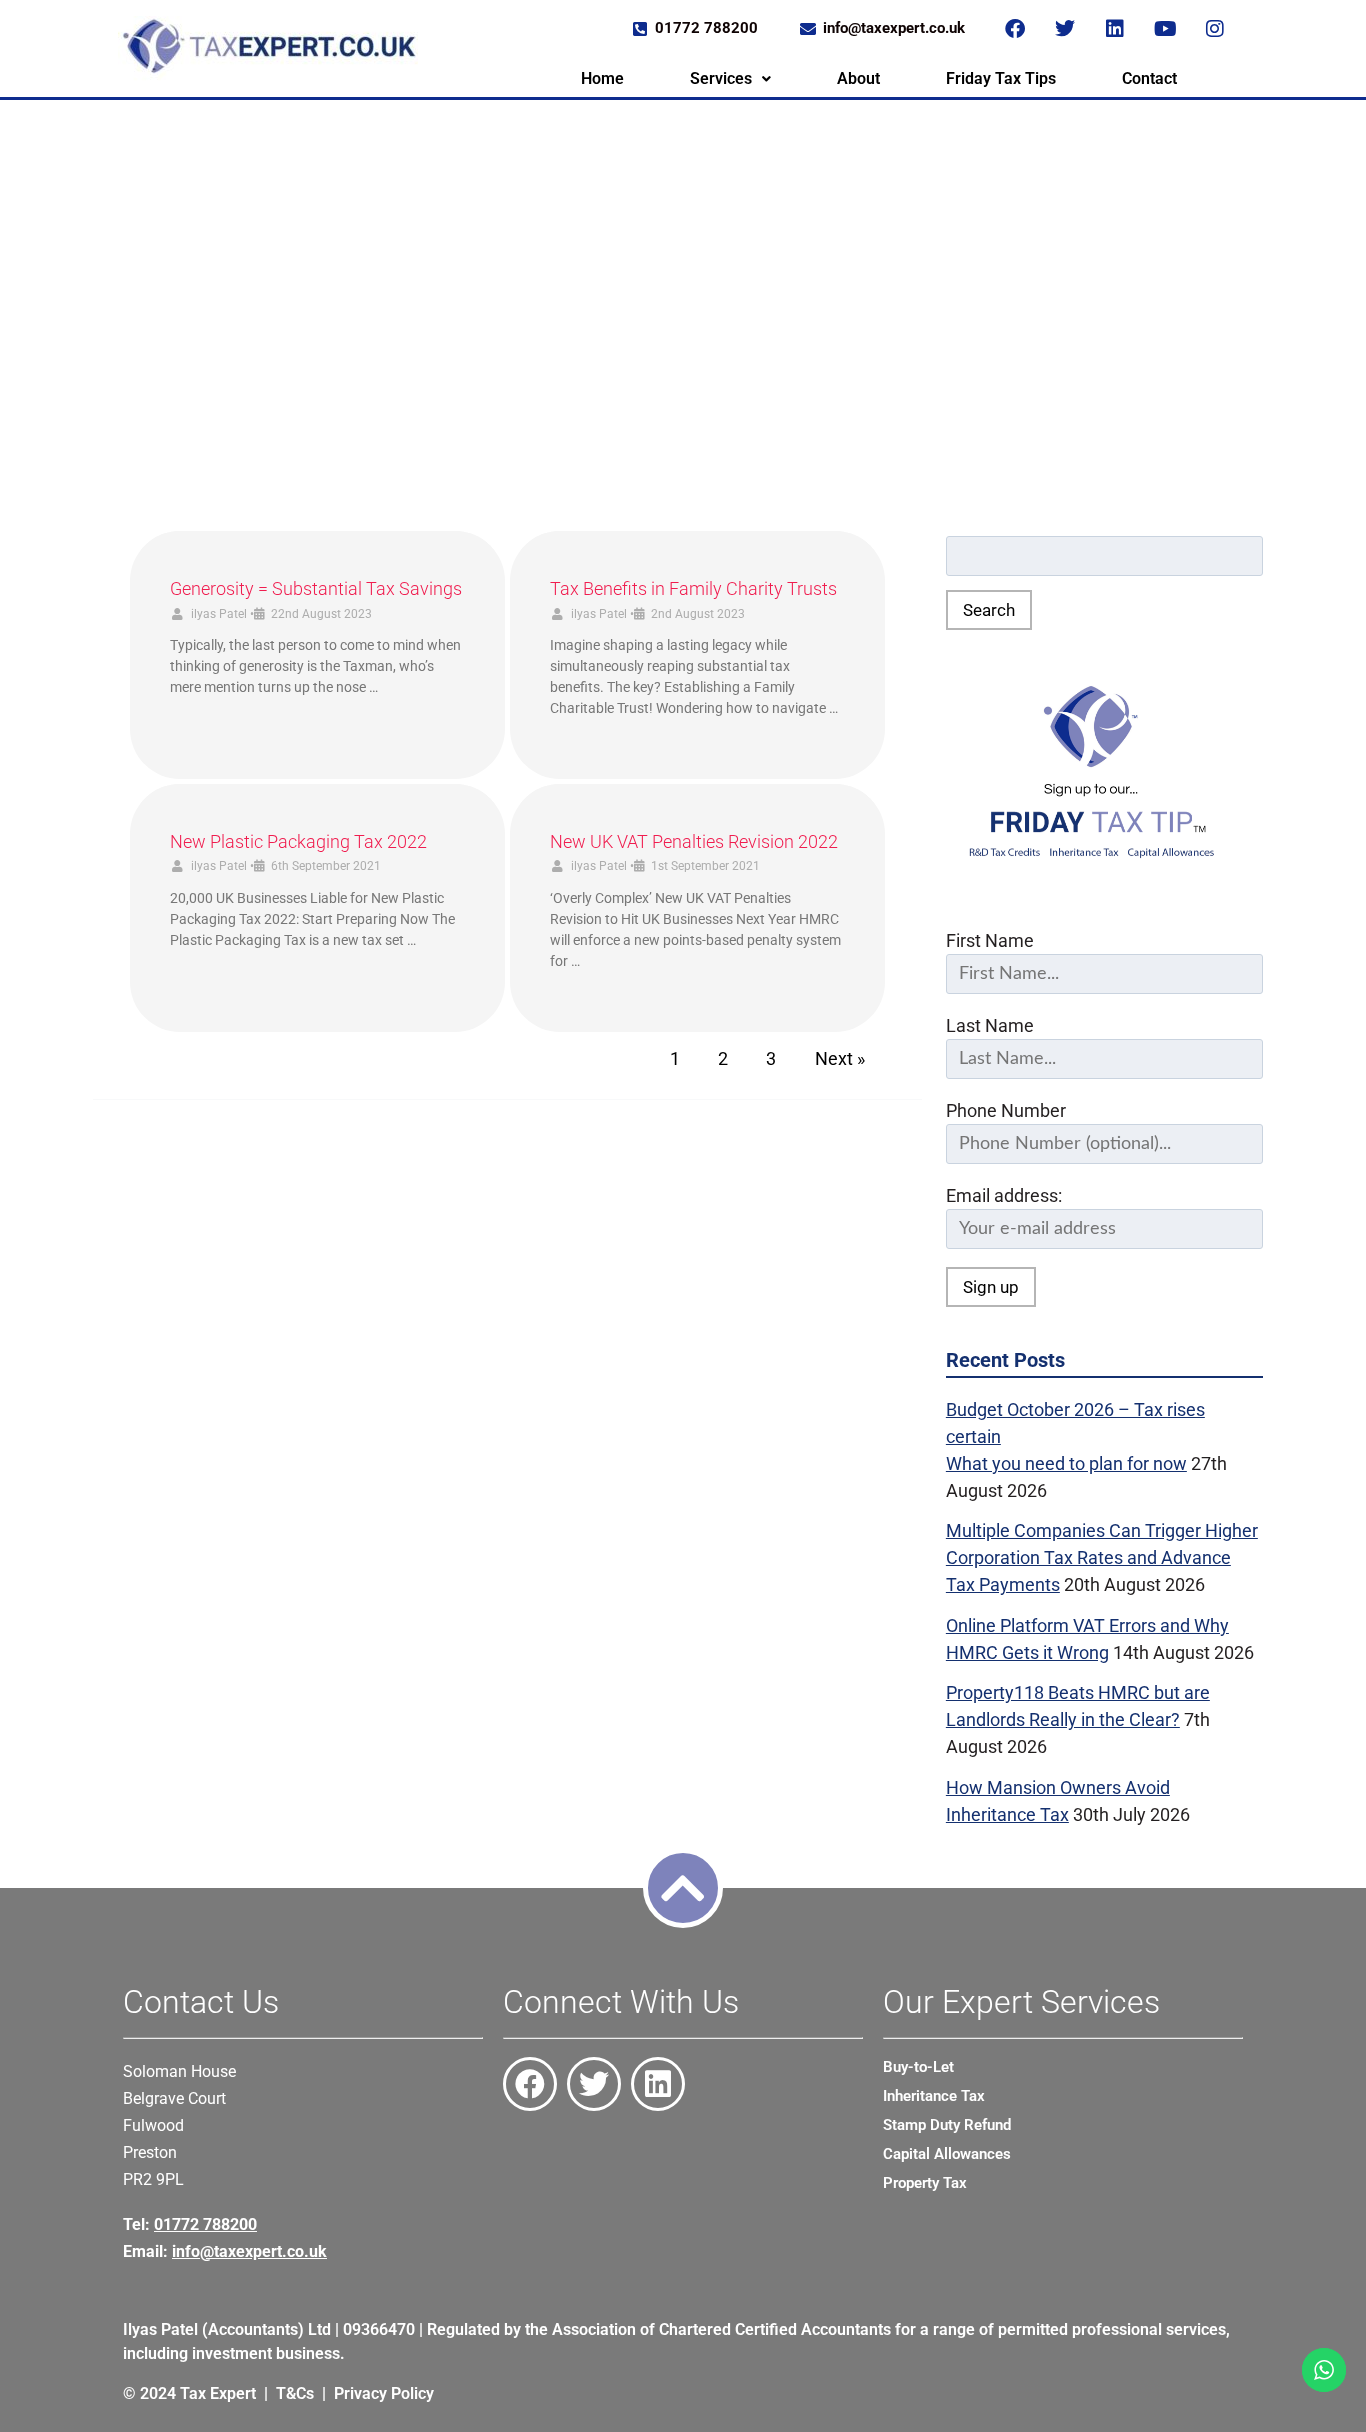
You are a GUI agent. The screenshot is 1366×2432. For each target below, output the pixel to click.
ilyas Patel (219, 614)
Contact (1149, 78)
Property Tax (925, 2183)
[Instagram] (1215, 29)
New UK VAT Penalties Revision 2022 (694, 841)
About (858, 78)
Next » (840, 1058)
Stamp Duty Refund (947, 2125)
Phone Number (1006, 1110)
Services (721, 78)
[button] (730, 79)
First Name (990, 940)
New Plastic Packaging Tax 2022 (298, 841)
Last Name (990, 1025)
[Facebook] (1015, 29)
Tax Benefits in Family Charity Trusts (693, 588)
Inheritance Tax (934, 2096)
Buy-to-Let (918, 2067)
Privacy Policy (384, 2393)
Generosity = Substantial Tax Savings (316, 588)
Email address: (1004, 1195)
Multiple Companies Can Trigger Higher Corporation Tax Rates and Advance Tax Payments (1102, 1557)
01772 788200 (205, 2224)
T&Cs (295, 2393)
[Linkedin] (1115, 29)
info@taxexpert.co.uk (249, 2251)
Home (602, 78)
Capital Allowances (947, 2154)
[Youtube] (1165, 29)
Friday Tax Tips (1001, 78)
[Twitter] (1065, 29)
